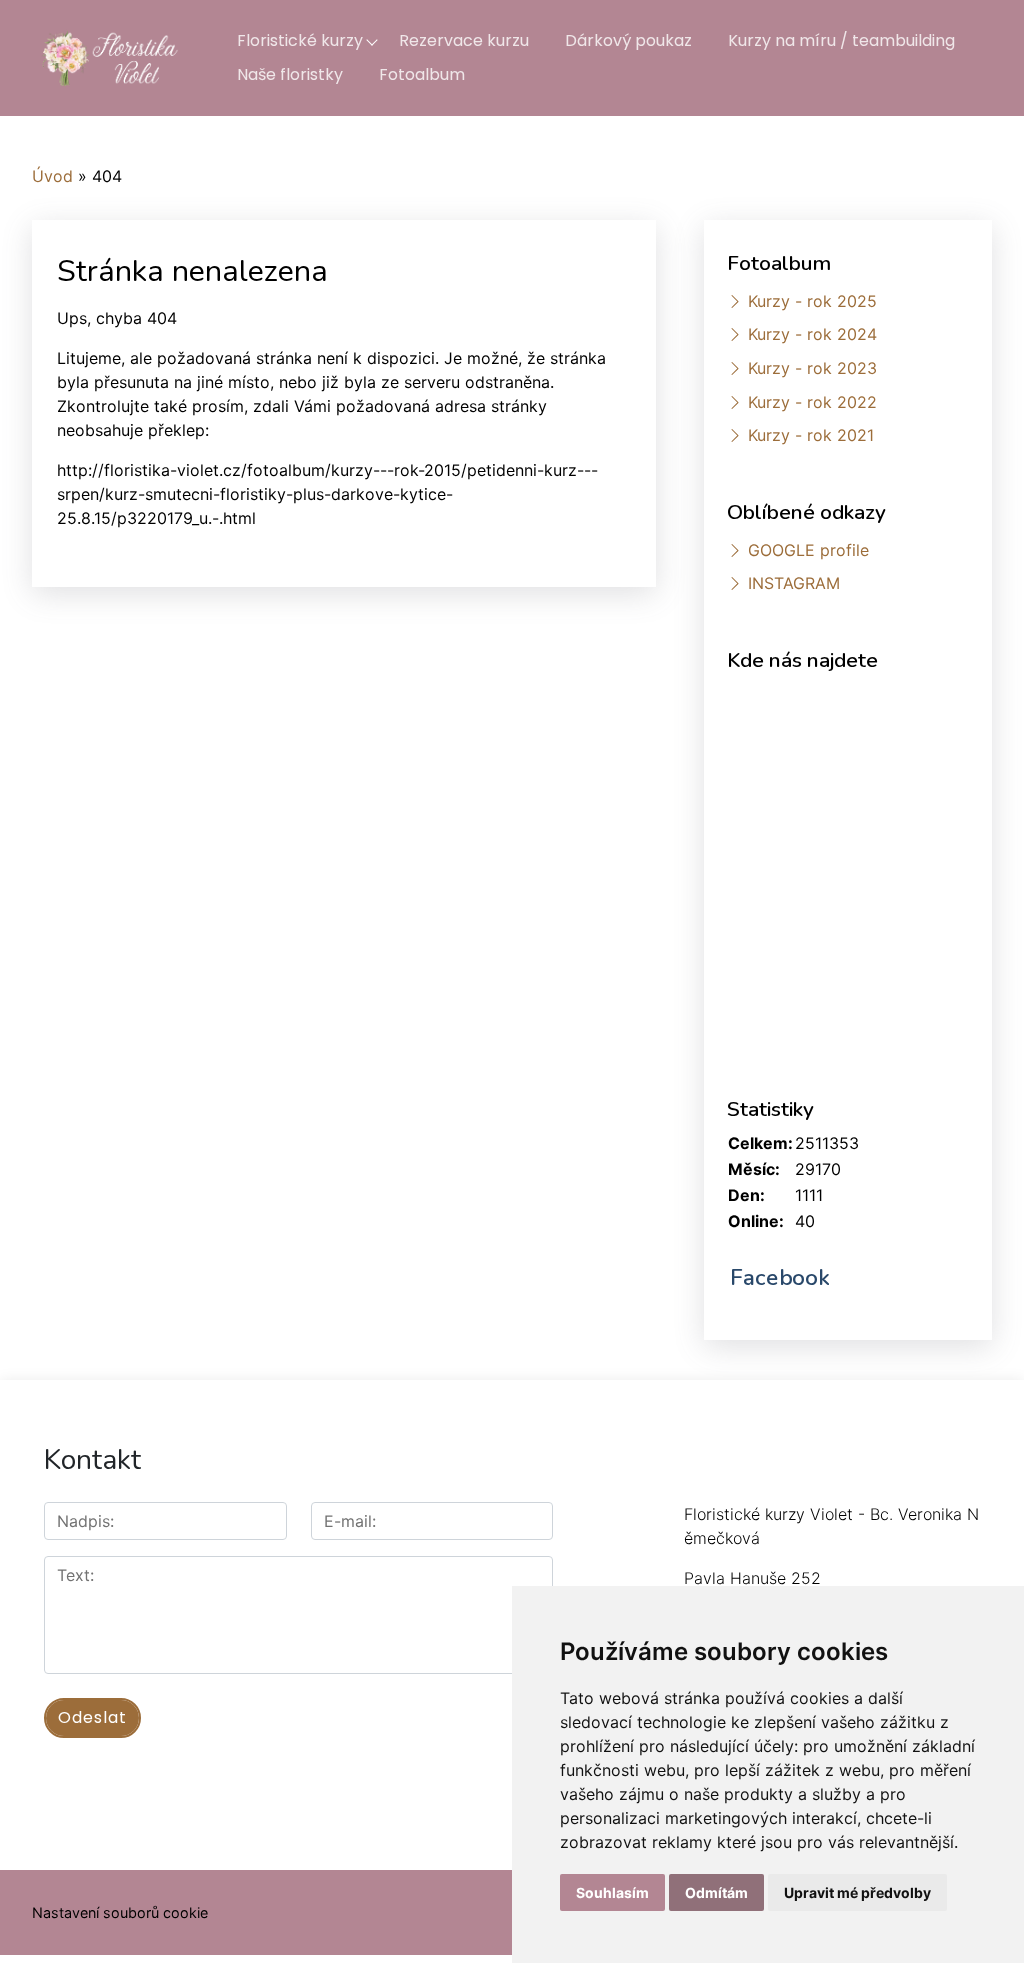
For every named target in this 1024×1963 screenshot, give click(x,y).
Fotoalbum (422, 74)
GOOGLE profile (808, 550)
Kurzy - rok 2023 (812, 368)
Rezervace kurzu (464, 40)
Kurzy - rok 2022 (812, 402)
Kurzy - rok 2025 (812, 301)
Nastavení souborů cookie (120, 1912)
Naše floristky (290, 74)
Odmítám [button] (716, 1892)
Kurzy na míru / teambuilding (841, 40)
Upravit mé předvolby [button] (857, 1892)
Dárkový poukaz (628, 40)
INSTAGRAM (794, 583)
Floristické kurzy (300, 40)
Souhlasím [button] (612, 1892)
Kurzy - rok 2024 (812, 334)
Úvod (52, 176)
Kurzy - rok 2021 (811, 435)
